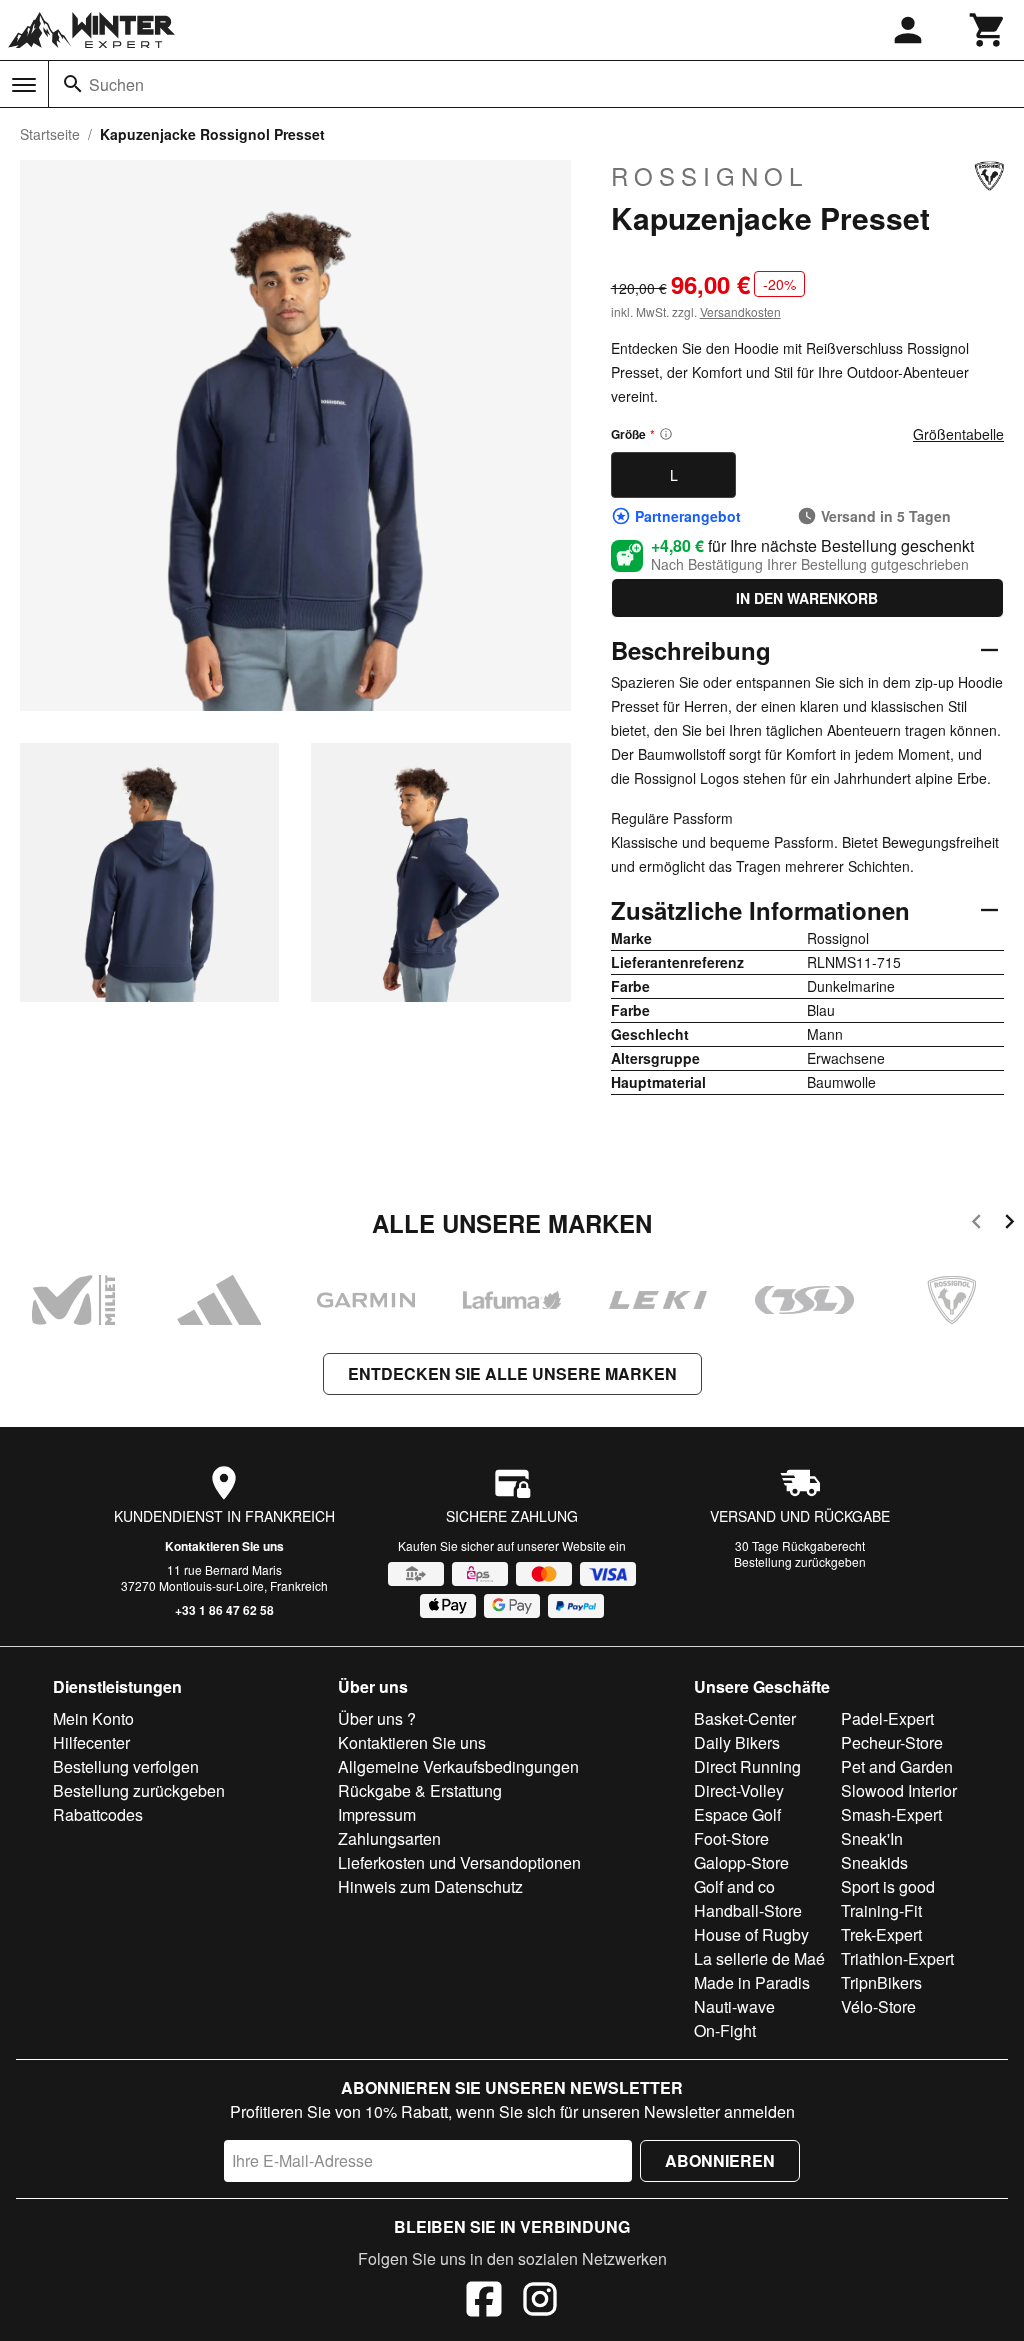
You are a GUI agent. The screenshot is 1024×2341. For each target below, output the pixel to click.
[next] (1009, 1224)
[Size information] (666, 434)
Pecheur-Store (892, 1742)
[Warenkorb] (988, 30)
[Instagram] (540, 2302)
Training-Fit (881, 1910)
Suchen (116, 84)
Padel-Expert (887, 1718)
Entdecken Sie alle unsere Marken (512, 1373)
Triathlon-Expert (897, 1958)
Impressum (377, 1814)
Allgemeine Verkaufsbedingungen (458, 1766)
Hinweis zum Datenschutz (430, 1886)
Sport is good (888, 1886)
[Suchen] (73, 84)
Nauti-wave (734, 2006)
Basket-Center (745, 1718)
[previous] (976, 1224)
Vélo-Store (878, 2006)
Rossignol (709, 176)
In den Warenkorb (807, 598)
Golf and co (734, 1886)
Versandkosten (740, 311)
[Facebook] (484, 2302)
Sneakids (874, 1862)
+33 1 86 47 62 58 (224, 1610)
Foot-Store (731, 1838)
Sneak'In (872, 1838)
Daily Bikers (737, 1742)
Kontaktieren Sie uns (224, 1546)
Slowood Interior (899, 1790)
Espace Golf (737, 1814)
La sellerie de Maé (759, 1958)
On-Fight (725, 2030)
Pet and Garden (897, 1766)
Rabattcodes (98, 1814)
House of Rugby (751, 1934)
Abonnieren (720, 2160)
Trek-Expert (881, 1934)
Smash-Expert (891, 1814)
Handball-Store (748, 1910)
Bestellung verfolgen (126, 1766)
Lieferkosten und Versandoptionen (459, 1862)
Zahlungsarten (389, 1838)
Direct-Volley (739, 1790)
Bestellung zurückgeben (800, 1561)
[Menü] (24, 85)
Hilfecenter (91, 1742)
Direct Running (747, 1766)
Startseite (50, 134)
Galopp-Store (741, 1862)
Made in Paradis (752, 1982)
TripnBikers (881, 1982)
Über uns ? (377, 1718)
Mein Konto (93, 1718)
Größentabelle (958, 434)
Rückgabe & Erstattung (420, 1790)
